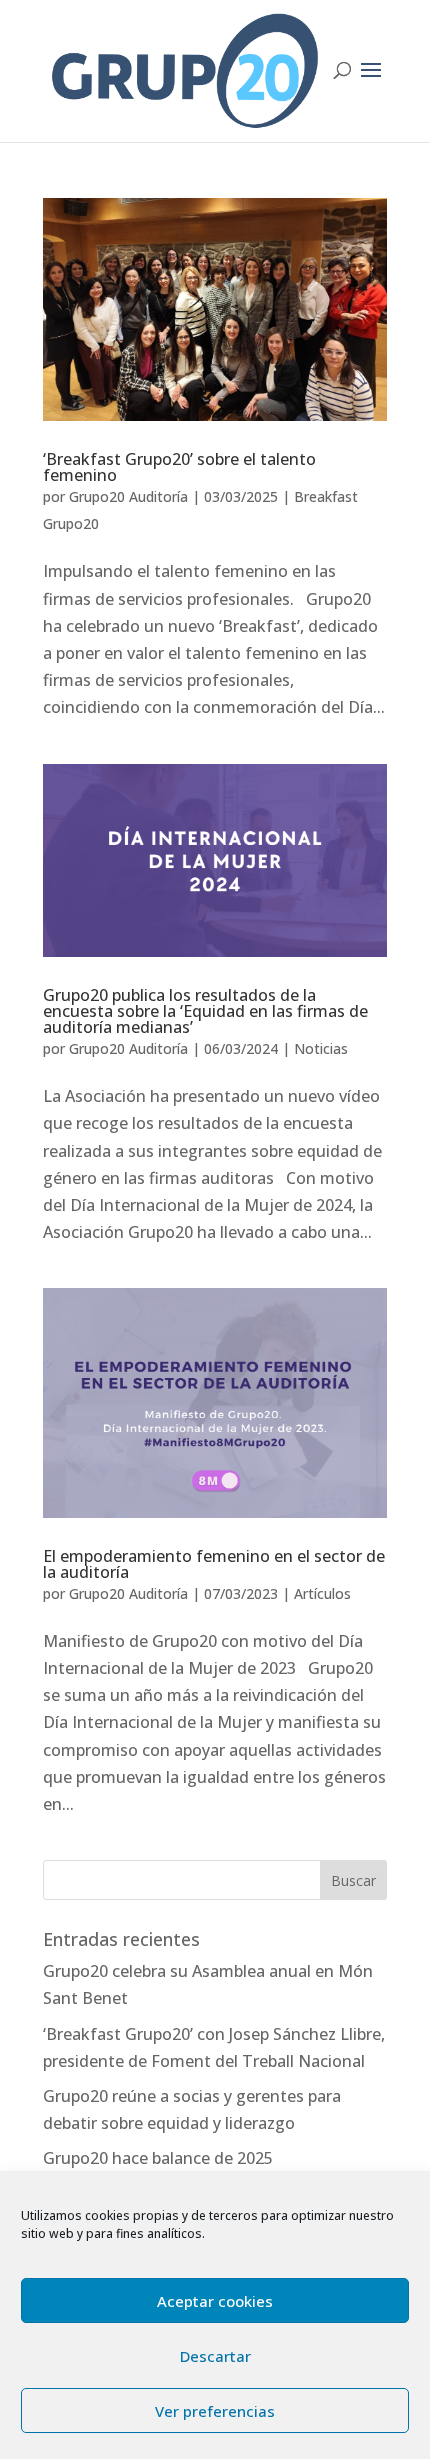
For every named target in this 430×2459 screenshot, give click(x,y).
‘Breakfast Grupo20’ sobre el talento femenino (179, 467)
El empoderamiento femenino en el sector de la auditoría (214, 1564)
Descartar (215, 2356)
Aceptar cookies (215, 2301)
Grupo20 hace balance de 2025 (158, 2158)
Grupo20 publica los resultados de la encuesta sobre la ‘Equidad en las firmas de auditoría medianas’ (205, 1011)
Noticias (321, 1048)
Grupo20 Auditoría (128, 496)
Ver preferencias (215, 2411)
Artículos (322, 1593)
